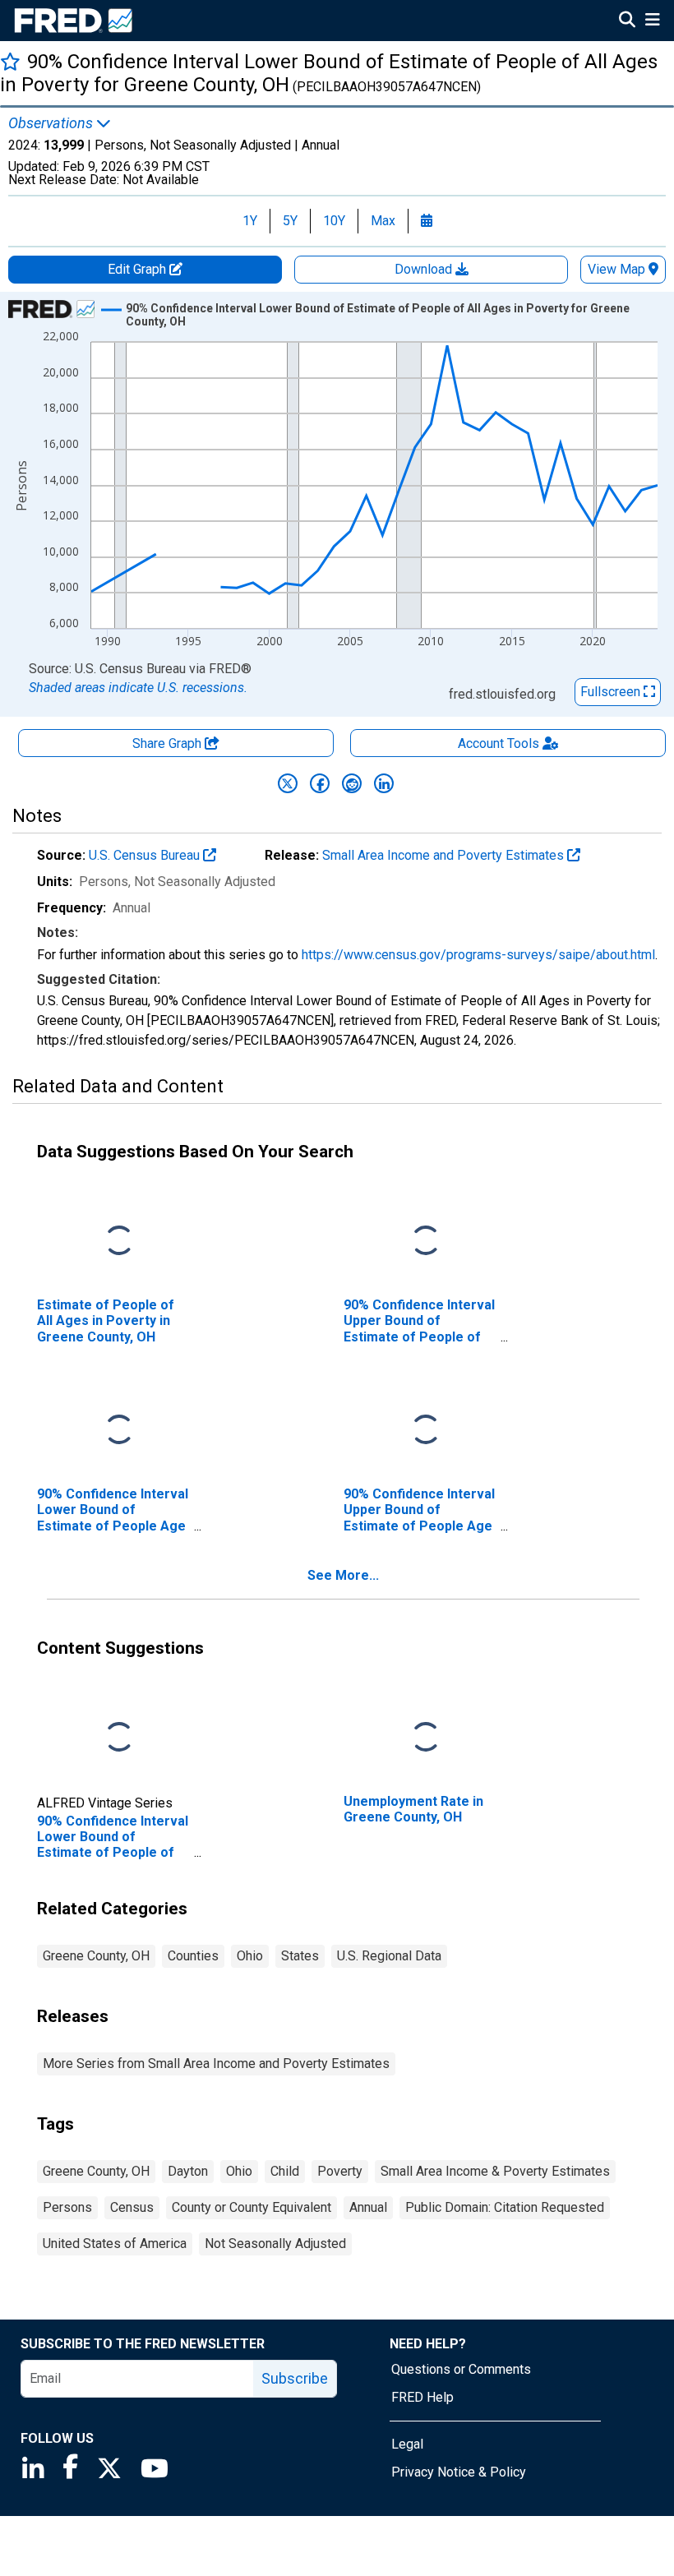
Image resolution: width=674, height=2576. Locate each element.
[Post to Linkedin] (384, 783)
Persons (67, 2207)
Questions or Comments (461, 2369)
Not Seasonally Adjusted (275, 2244)
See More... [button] (343, 1575)
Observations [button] (52, 123)
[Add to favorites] (10, 61)
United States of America (115, 2244)
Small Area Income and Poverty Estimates (445, 855)
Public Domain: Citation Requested (505, 2207)
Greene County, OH (96, 1956)
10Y (334, 221)
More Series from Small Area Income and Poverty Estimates (216, 2064)
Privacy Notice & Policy (459, 2472)
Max (383, 221)
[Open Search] (627, 21)
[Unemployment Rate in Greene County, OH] (426, 1738)
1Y (250, 221)
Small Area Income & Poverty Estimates (495, 2171)
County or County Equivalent (252, 2207)
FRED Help (422, 2397)
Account (499, 743)
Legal (407, 2444)
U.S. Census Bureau (146, 855)
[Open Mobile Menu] (652, 21)
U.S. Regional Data (389, 1956)
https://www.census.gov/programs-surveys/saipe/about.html (478, 955)
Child (285, 2171)
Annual (368, 2207)
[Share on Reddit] (352, 783)
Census (132, 2207)
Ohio (250, 1956)
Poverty (340, 2171)
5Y (290, 221)
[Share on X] (288, 783)
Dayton (188, 2171)
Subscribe (295, 2378)
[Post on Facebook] (320, 783)
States (300, 1956)
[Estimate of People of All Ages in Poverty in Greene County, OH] (119, 1242)
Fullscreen (612, 692)
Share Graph (168, 743)
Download (425, 269)
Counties (193, 1956)
